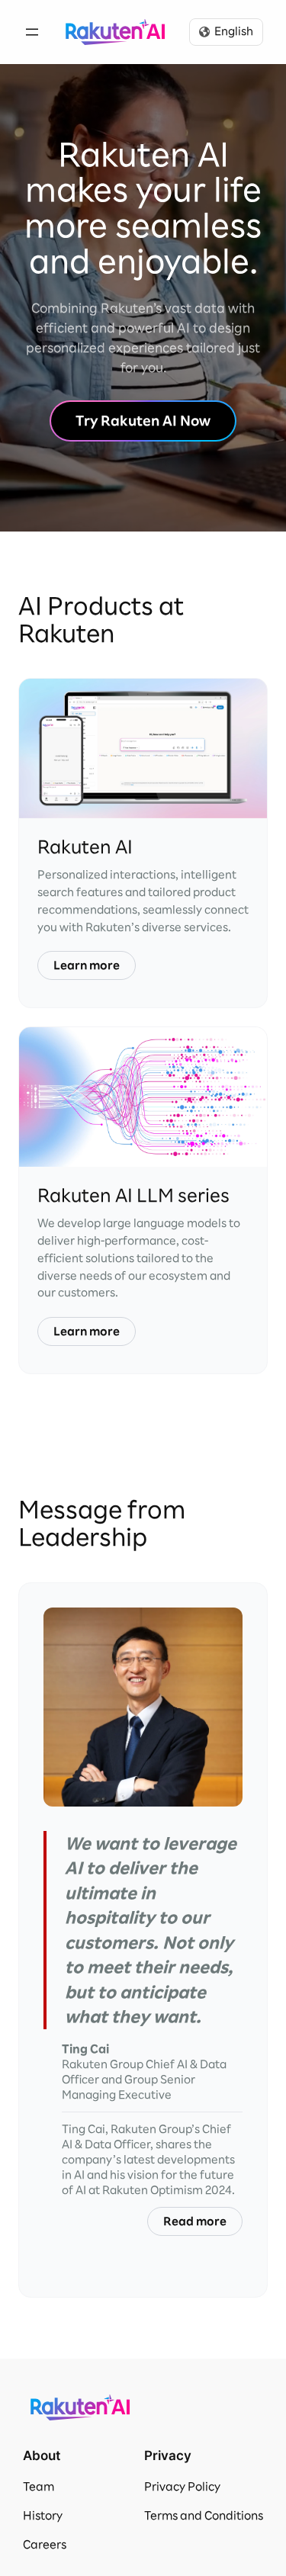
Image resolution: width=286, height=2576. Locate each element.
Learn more (87, 965)
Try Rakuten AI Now (143, 421)
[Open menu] (32, 32)
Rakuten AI (115, 32)
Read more (195, 2221)
